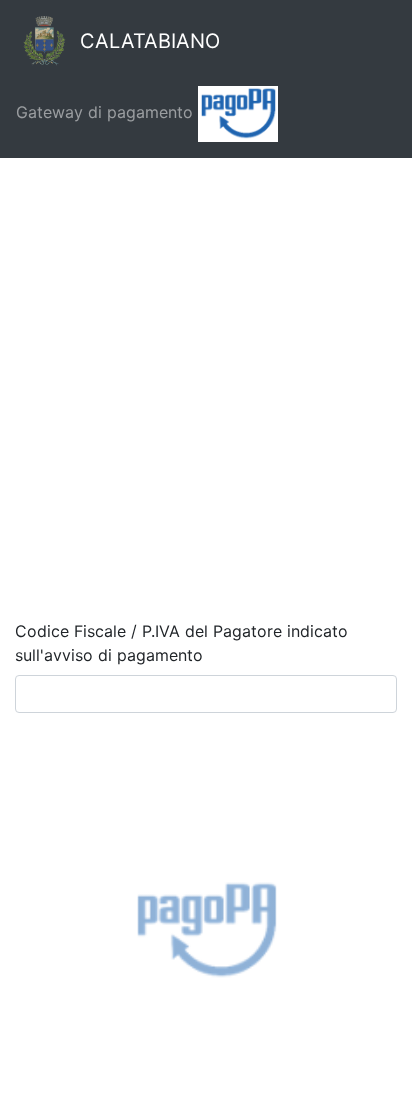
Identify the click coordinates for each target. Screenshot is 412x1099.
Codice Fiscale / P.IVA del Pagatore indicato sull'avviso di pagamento (181, 643)
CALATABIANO (147, 41)
